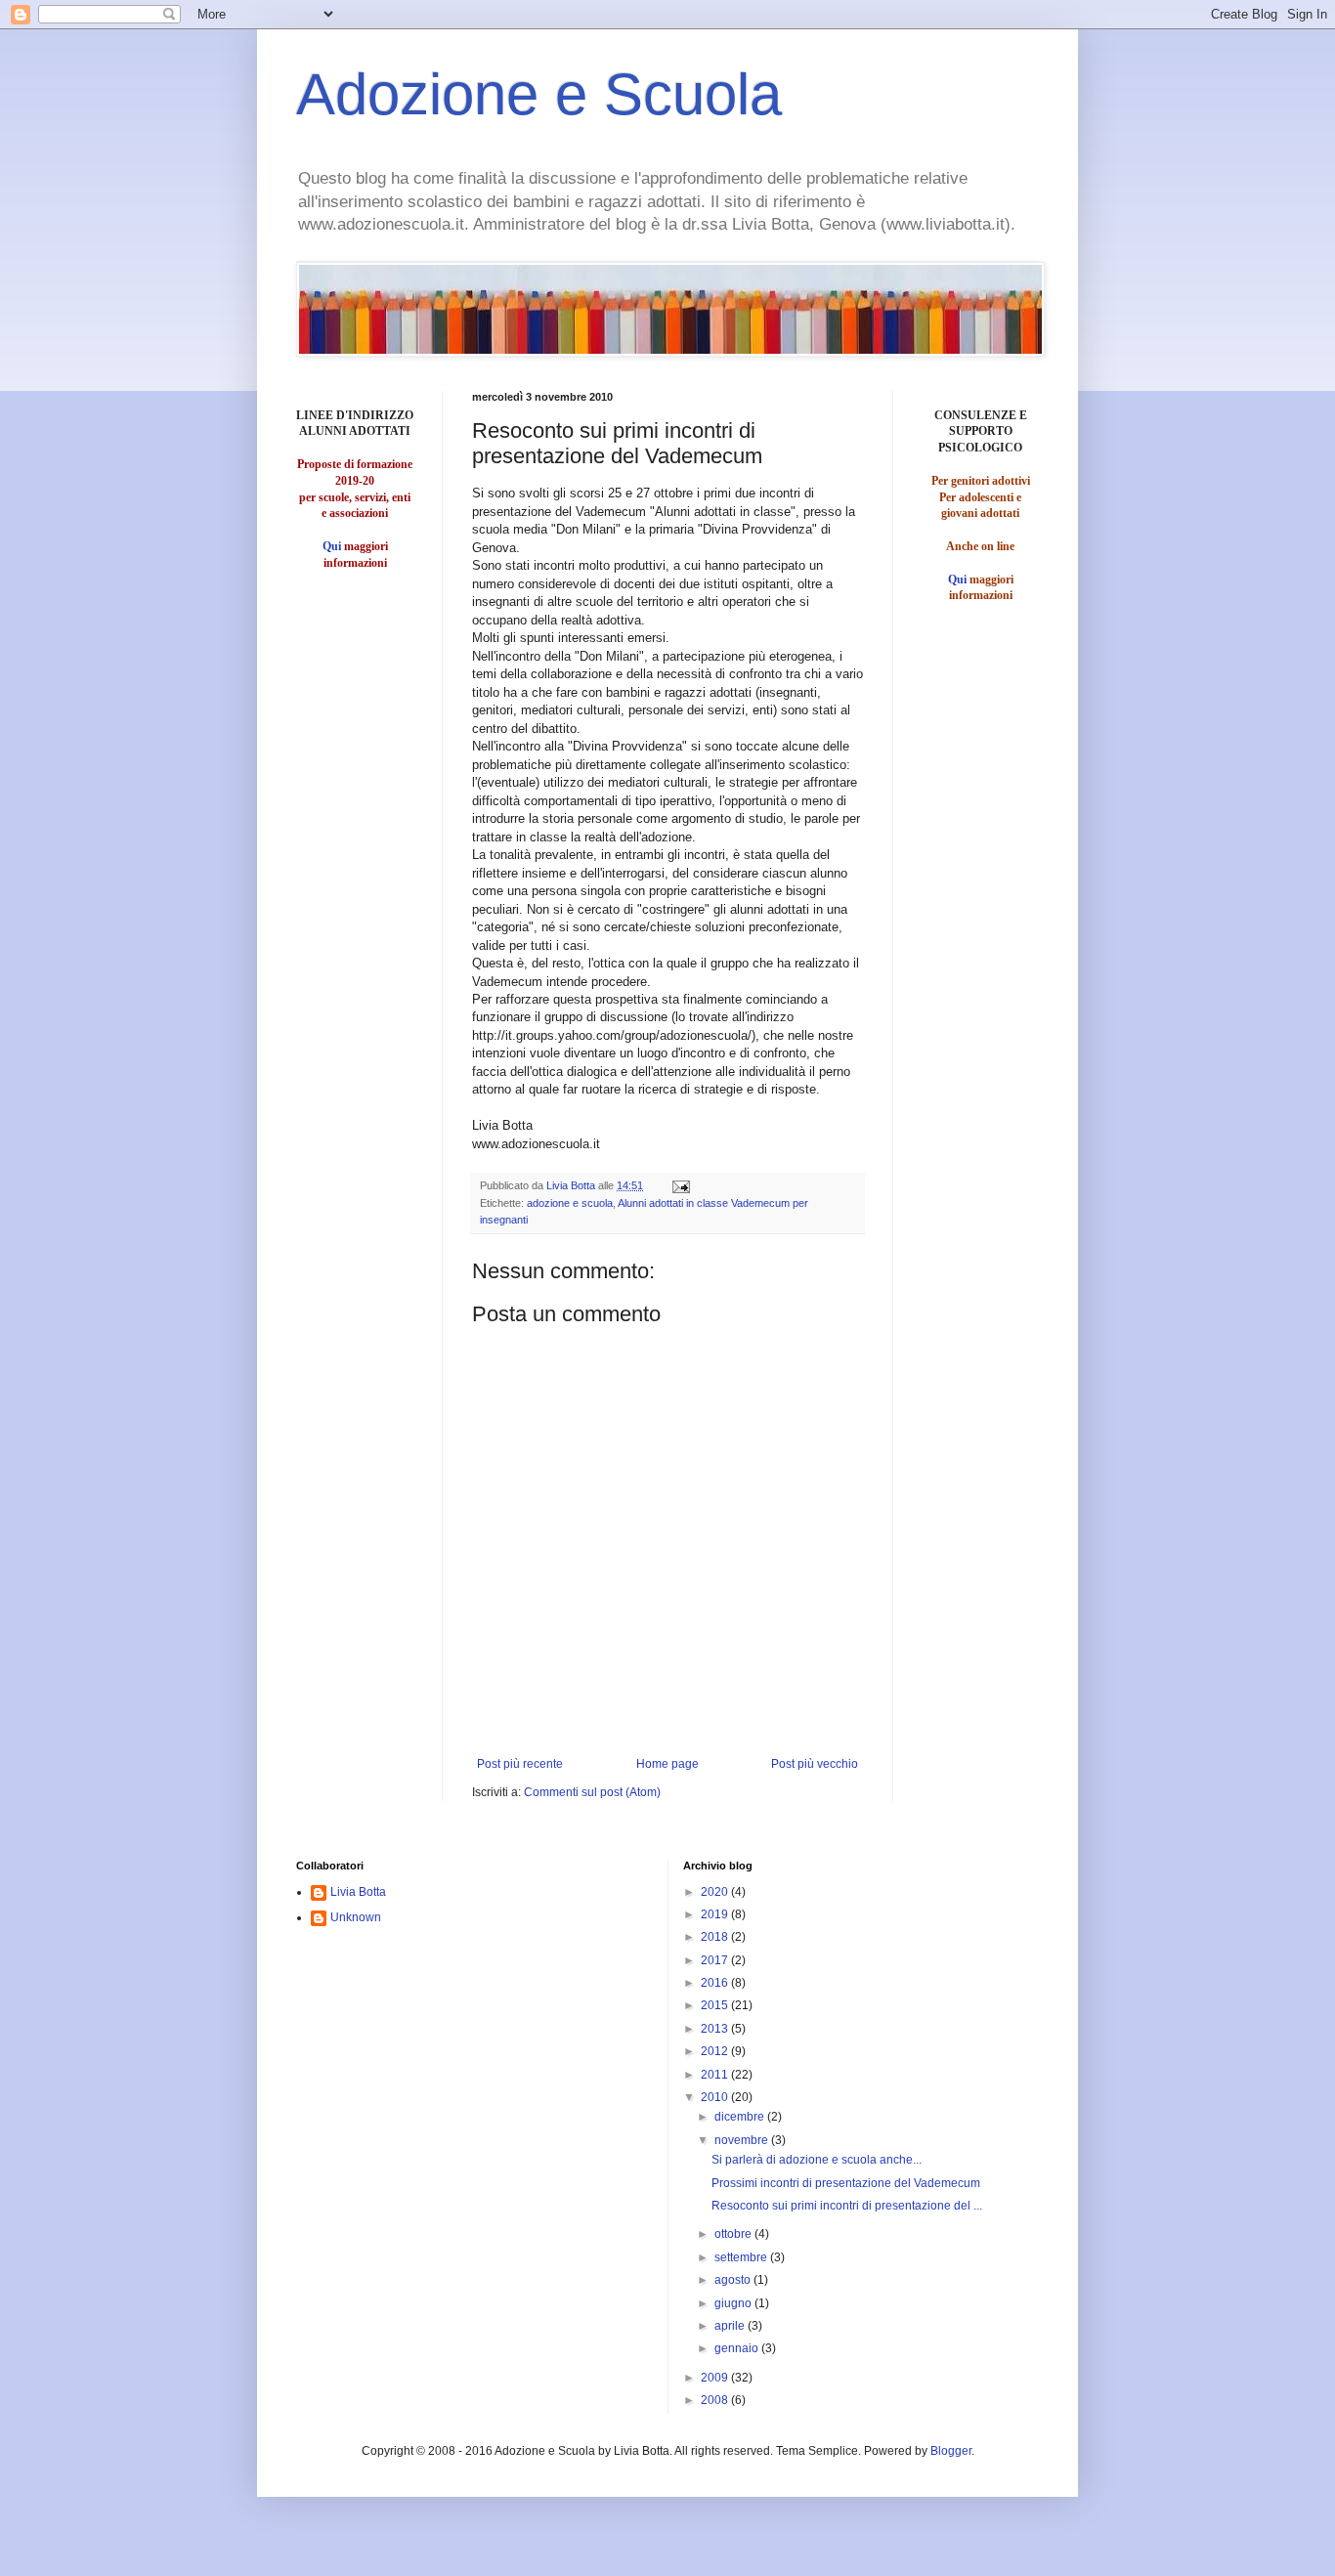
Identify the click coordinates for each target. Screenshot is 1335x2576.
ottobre (734, 2234)
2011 (716, 2075)
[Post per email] (680, 1185)
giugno (734, 2303)
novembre (743, 2140)
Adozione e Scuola (539, 94)
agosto (734, 2280)
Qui (332, 546)
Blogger (951, 2451)
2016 (716, 1983)
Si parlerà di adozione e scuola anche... (817, 2160)
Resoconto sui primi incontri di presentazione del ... (847, 2206)
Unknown (356, 1917)
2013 (716, 2029)
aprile (731, 2326)
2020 (716, 1892)
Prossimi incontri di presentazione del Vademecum (846, 2183)
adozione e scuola (570, 1203)
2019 (716, 1914)
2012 (716, 2051)
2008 (716, 2400)
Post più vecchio (815, 1764)
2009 (716, 2378)
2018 (716, 1937)
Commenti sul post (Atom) (592, 1792)
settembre (742, 2257)
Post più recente (520, 1764)
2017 (716, 1960)
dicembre (741, 2117)
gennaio (738, 2348)
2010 (716, 2097)
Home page (667, 1764)
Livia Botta (358, 1892)
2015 (716, 2005)
